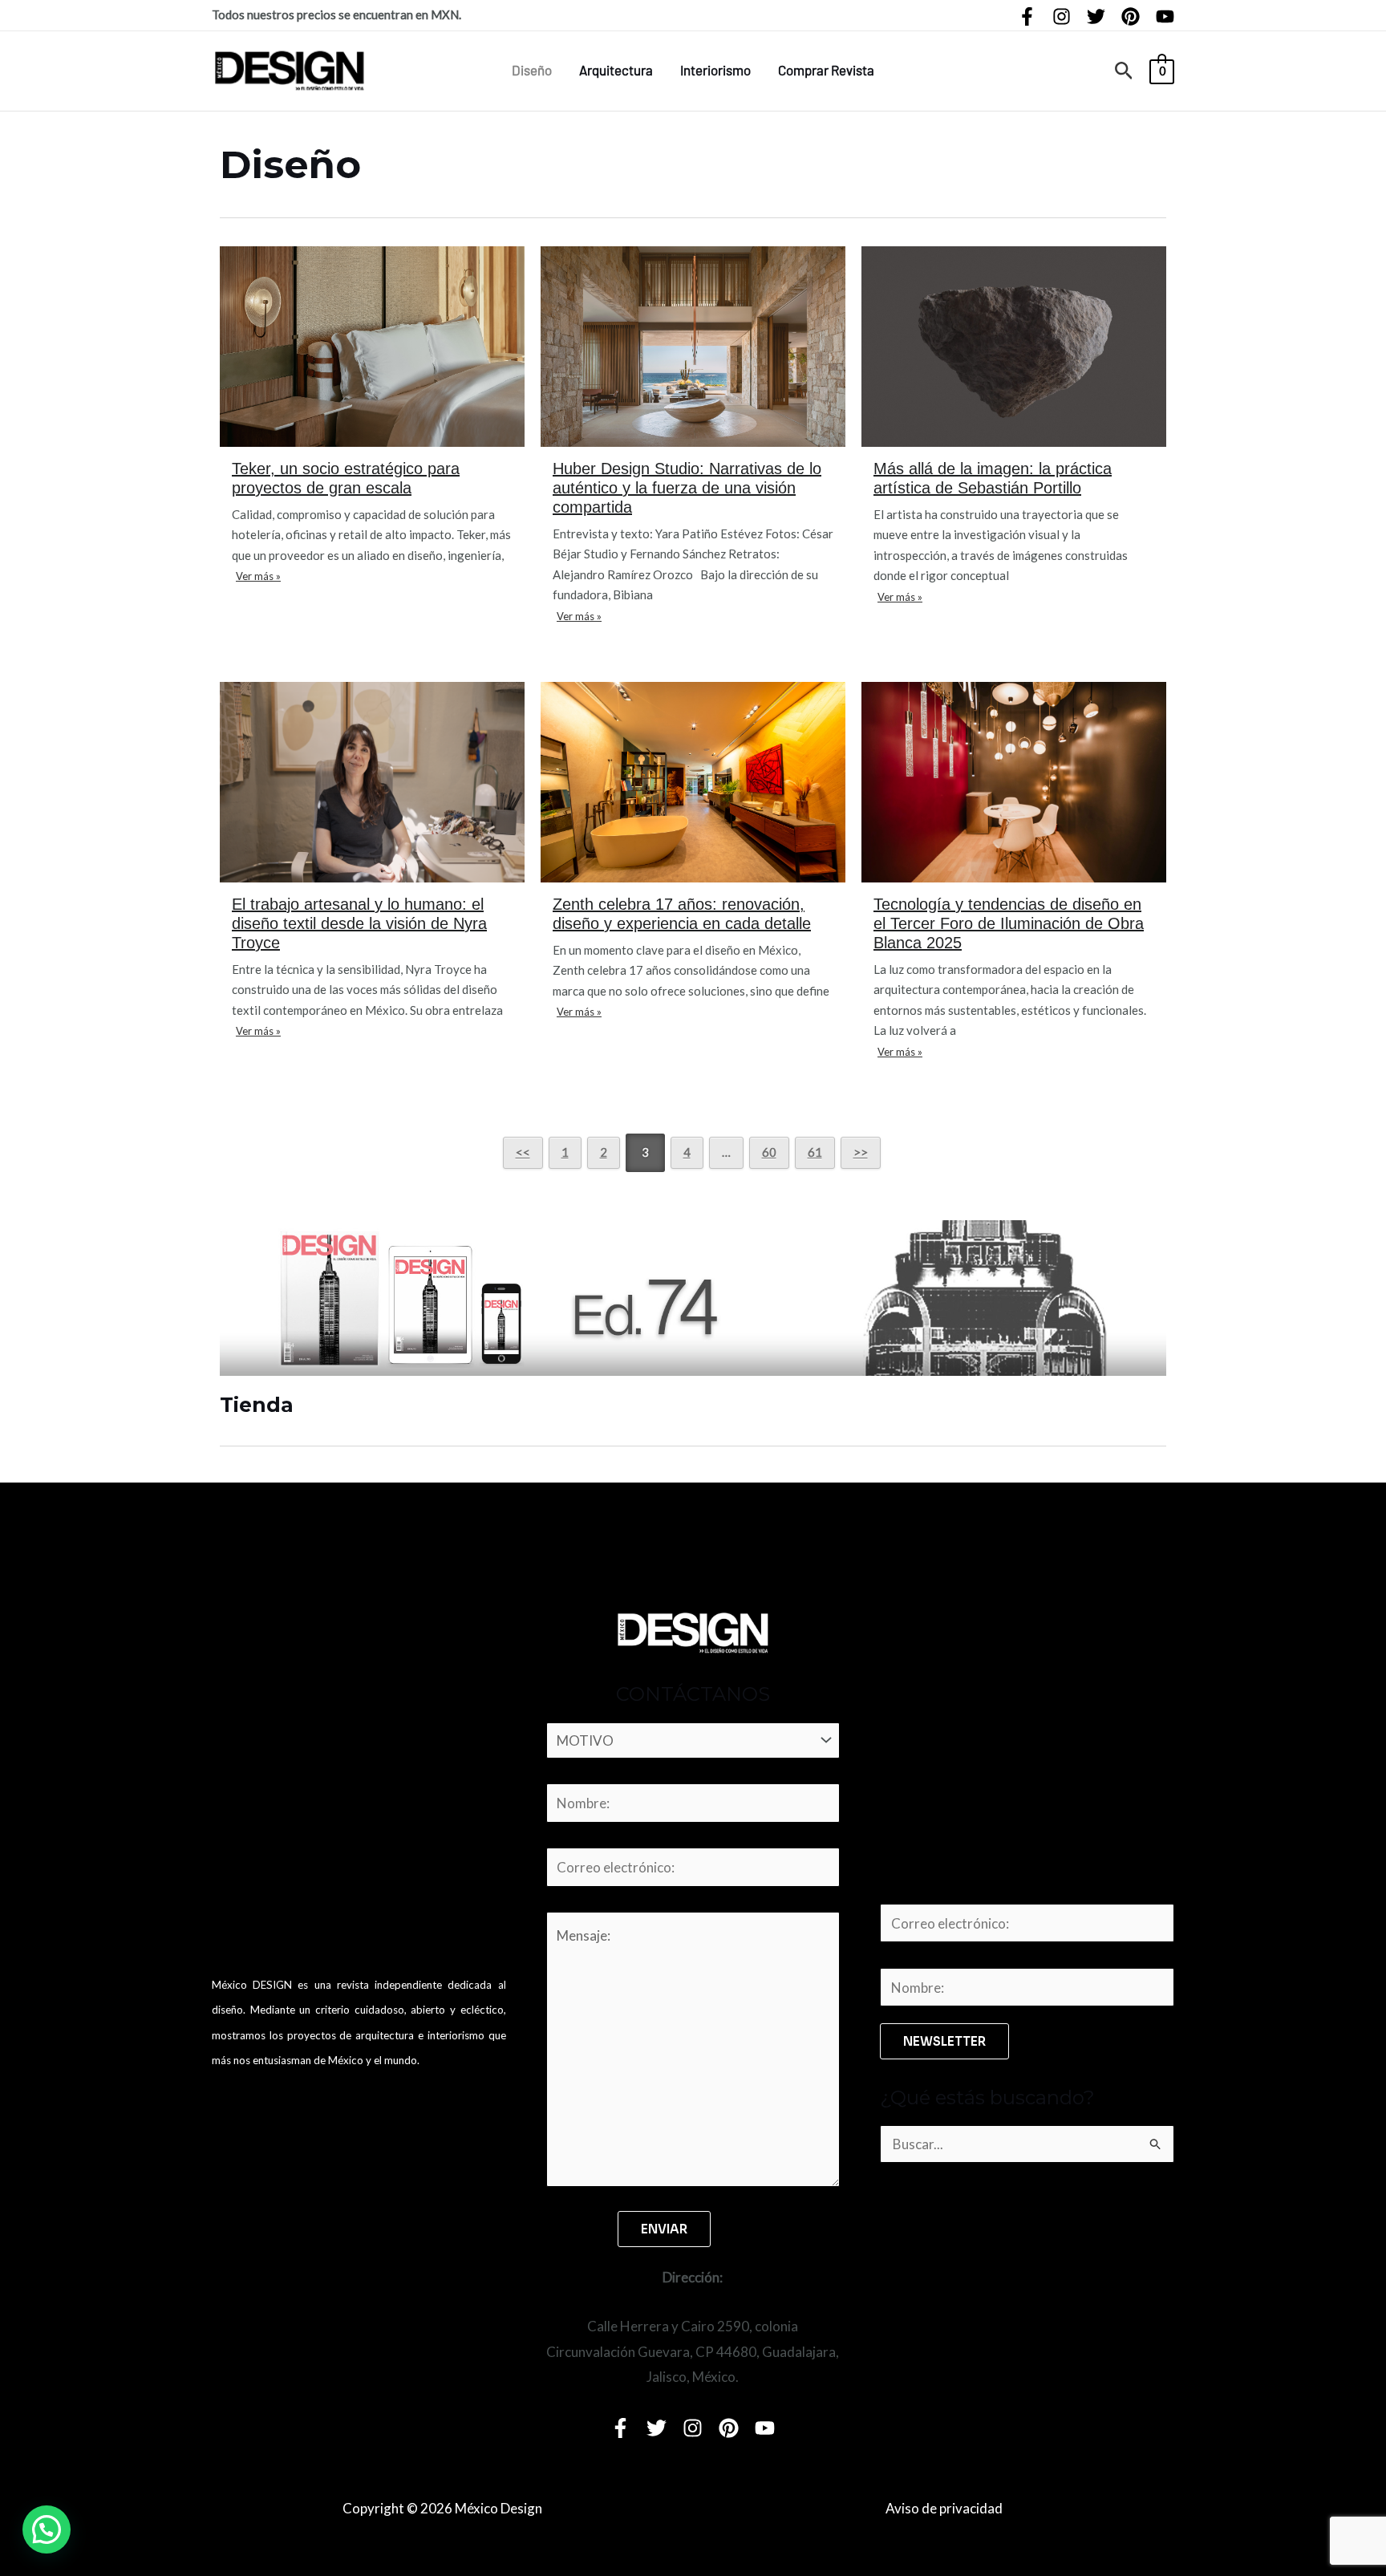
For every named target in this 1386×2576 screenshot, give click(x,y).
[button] (1124, 71)
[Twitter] (1096, 16)
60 (769, 1152)
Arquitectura (616, 70)
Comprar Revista (826, 70)
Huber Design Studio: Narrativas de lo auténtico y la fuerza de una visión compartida (687, 488)
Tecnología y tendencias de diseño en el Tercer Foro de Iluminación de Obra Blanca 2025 (1009, 923)
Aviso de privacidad (944, 2508)
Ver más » (258, 576)
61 (815, 1152)
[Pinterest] (1131, 16)
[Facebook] (1027, 16)
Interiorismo (715, 70)
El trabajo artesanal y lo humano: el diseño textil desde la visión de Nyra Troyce (359, 923)
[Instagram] (1062, 16)
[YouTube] (1165, 16)
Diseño (532, 70)
